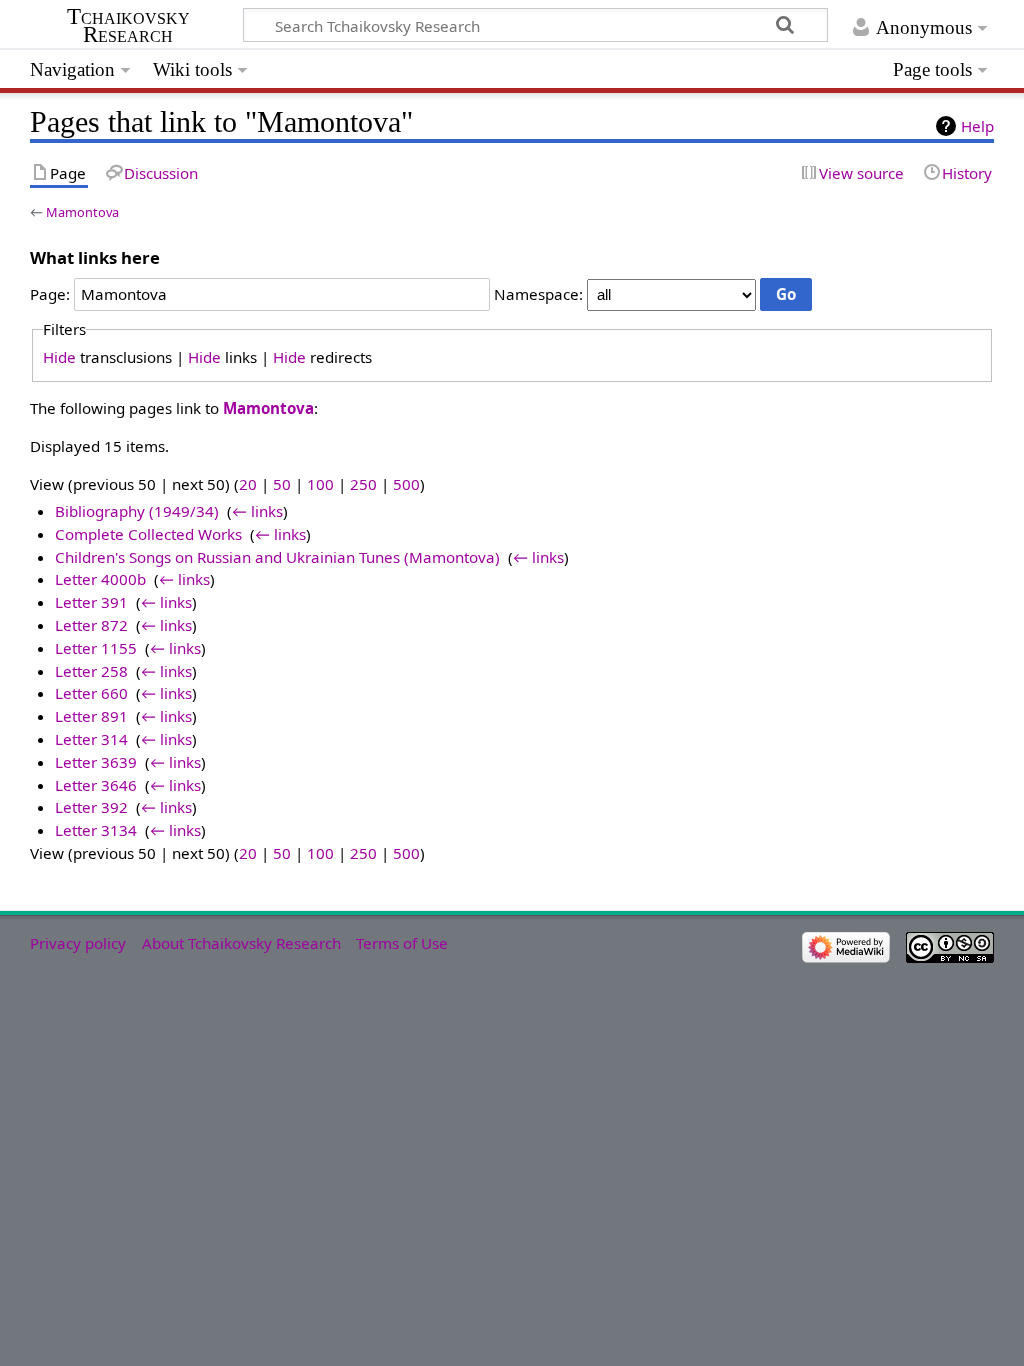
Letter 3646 (96, 785)
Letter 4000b (100, 579)
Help (977, 126)
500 (406, 484)
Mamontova (82, 212)
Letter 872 (91, 625)
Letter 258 (91, 671)
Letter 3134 (96, 830)
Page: (50, 294)
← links (257, 511)
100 (320, 484)
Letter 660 (91, 693)
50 (282, 484)
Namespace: (538, 294)
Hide (59, 357)
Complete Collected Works (148, 534)
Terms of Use (402, 943)
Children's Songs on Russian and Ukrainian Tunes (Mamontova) (277, 557)
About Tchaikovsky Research (241, 943)
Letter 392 (91, 807)
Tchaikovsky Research (128, 26)
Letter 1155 (96, 648)
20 (248, 484)
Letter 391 (91, 602)
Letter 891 (91, 716)
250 (363, 484)
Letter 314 (91, 739)
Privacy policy (78, 943)
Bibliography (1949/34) (137, 511)
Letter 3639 (96, 762)
